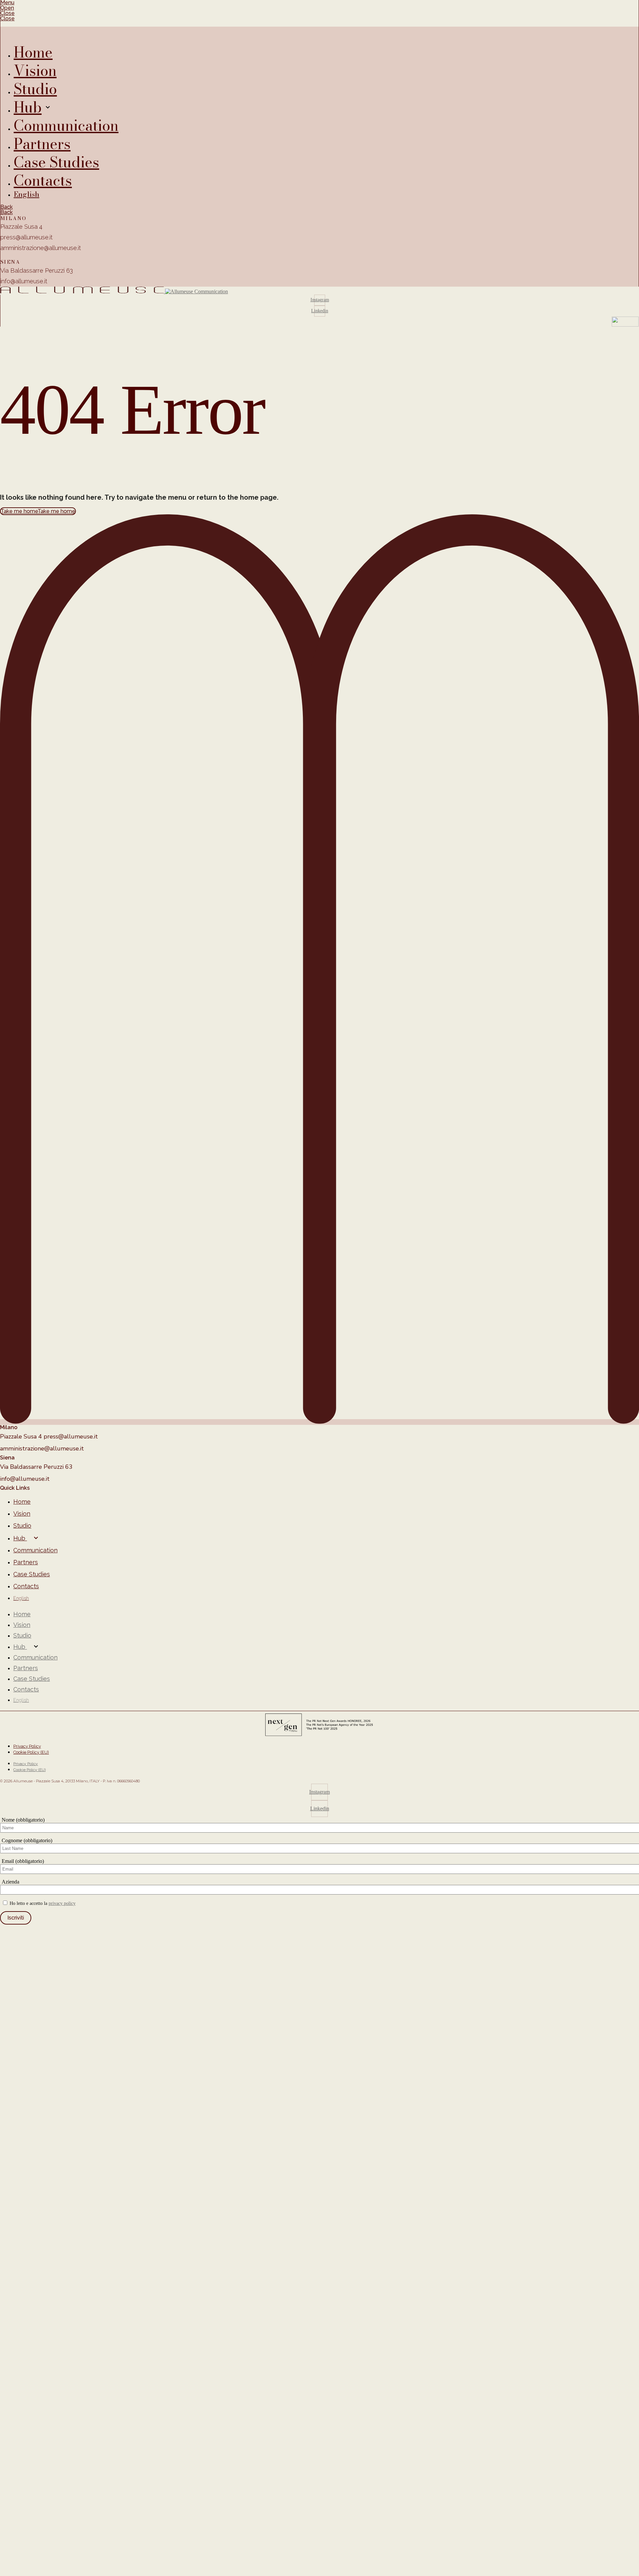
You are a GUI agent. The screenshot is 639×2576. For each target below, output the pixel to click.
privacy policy (62, 1903)
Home (22, 1502)
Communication (35, 1550)
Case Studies (32, 1574)
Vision (22, 1514)
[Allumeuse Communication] (319, 291)
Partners (26, 1562)
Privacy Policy (27, 1746)
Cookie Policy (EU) (31, 1752)
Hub (20, 1538)
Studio (22, 1526)
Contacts (26, 1586)
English (21, 1598)
